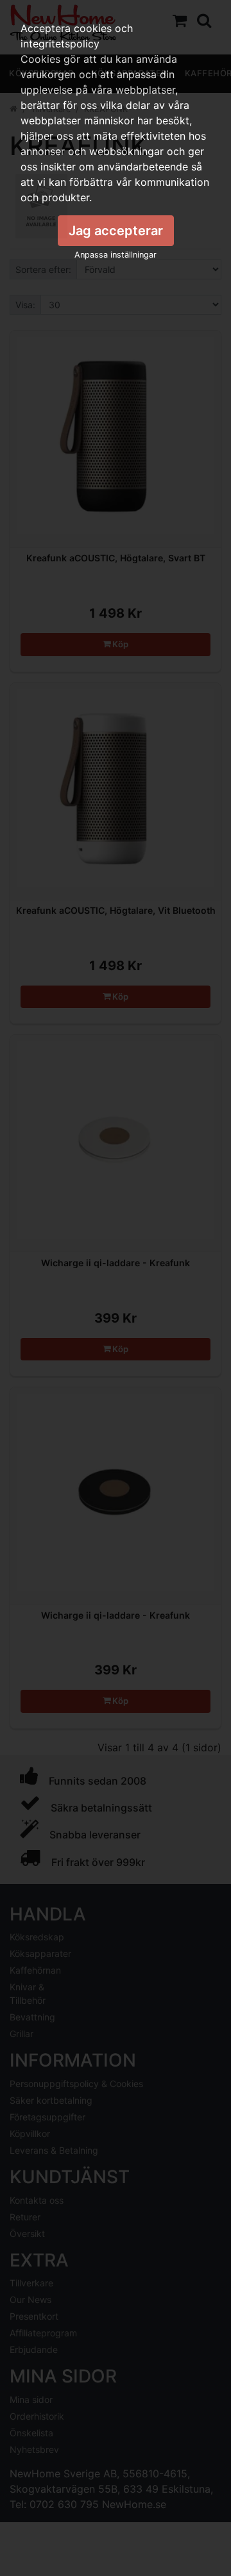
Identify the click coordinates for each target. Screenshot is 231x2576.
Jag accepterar (116, 231)
